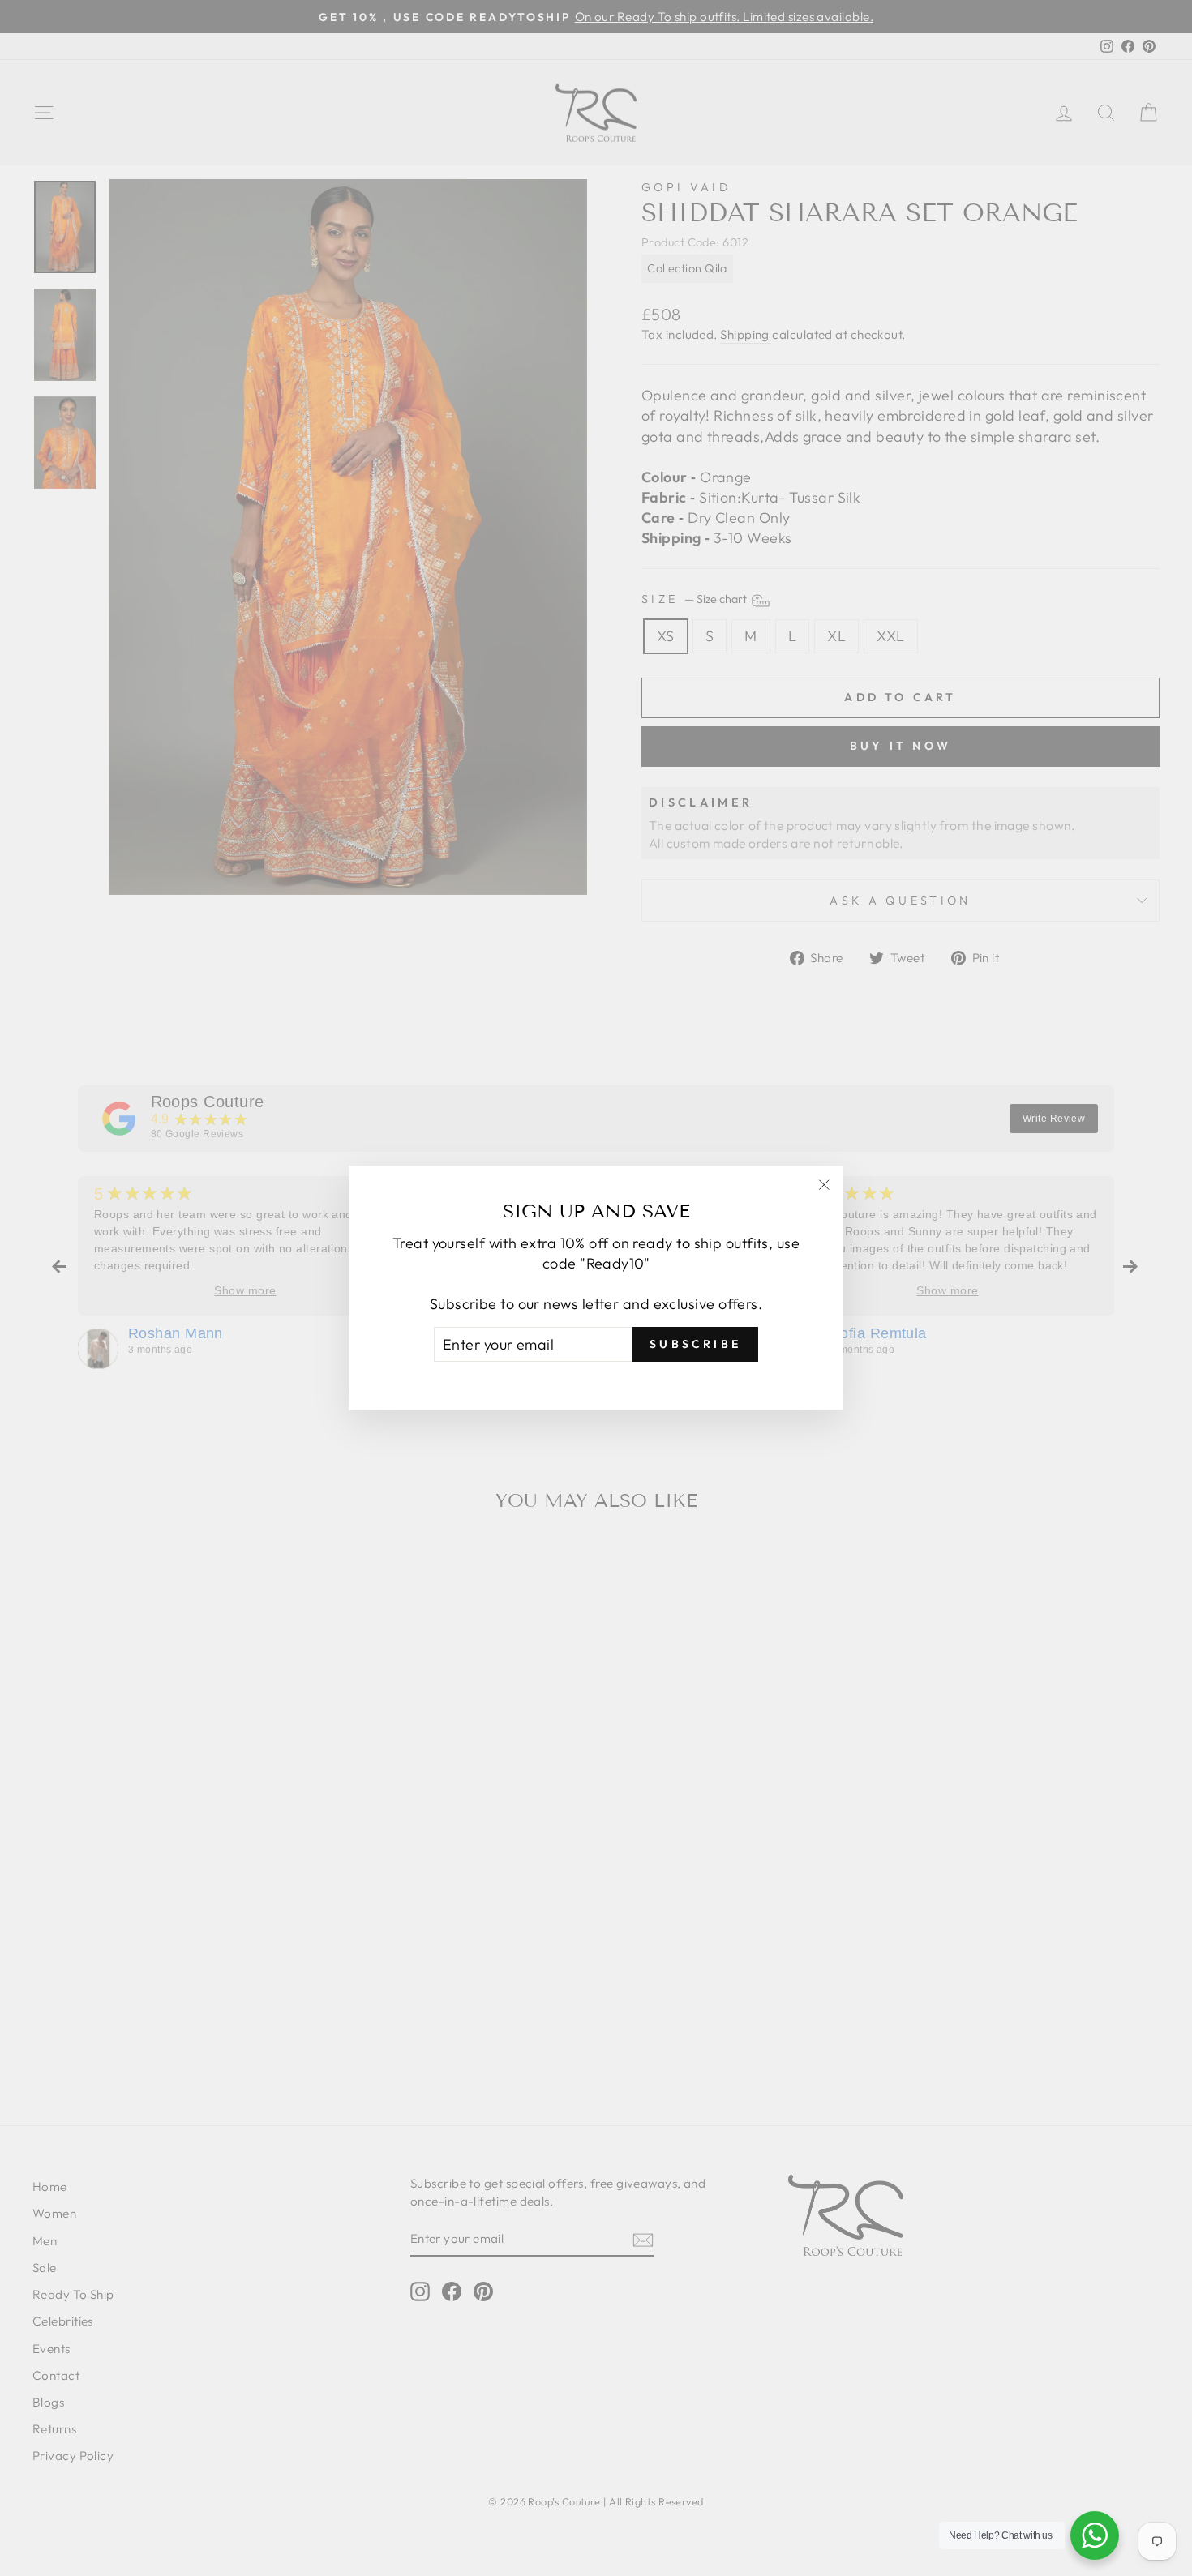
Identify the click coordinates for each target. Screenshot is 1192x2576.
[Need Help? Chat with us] (1095, 2535)
